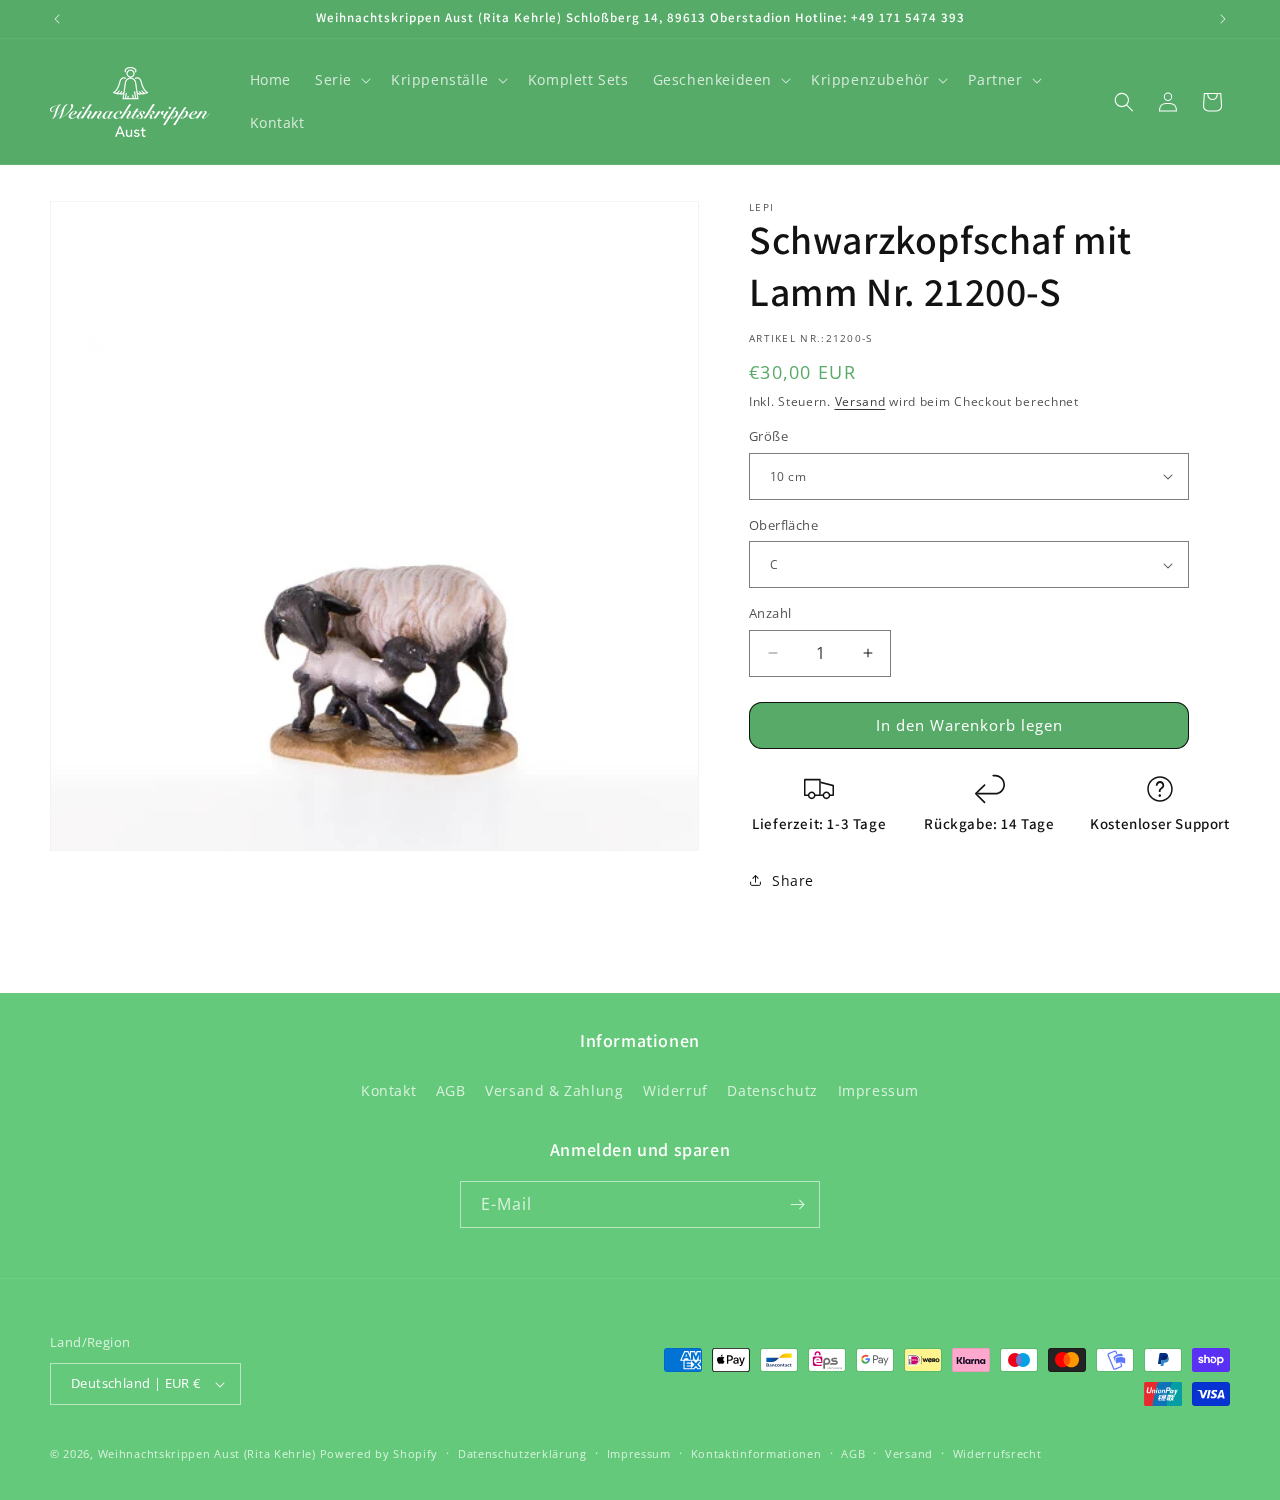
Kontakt (388, 1090)
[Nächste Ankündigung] (1223, 19)
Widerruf (675, 1090)
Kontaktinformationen (756, 1453)
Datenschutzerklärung (522, 1453)
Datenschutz (772, 1090)
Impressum (878, 1090)
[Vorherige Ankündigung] (57, 19)
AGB (451, 1090)
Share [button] (793, 880)
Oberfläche (783, 525)
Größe (768, 436)
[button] (341, 80)
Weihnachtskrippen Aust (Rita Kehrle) (207, 1453)
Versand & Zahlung (554, 1090)
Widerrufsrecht (997, 1453)
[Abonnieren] (797, 1204)
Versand (860, 401)
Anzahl (770, 613)
